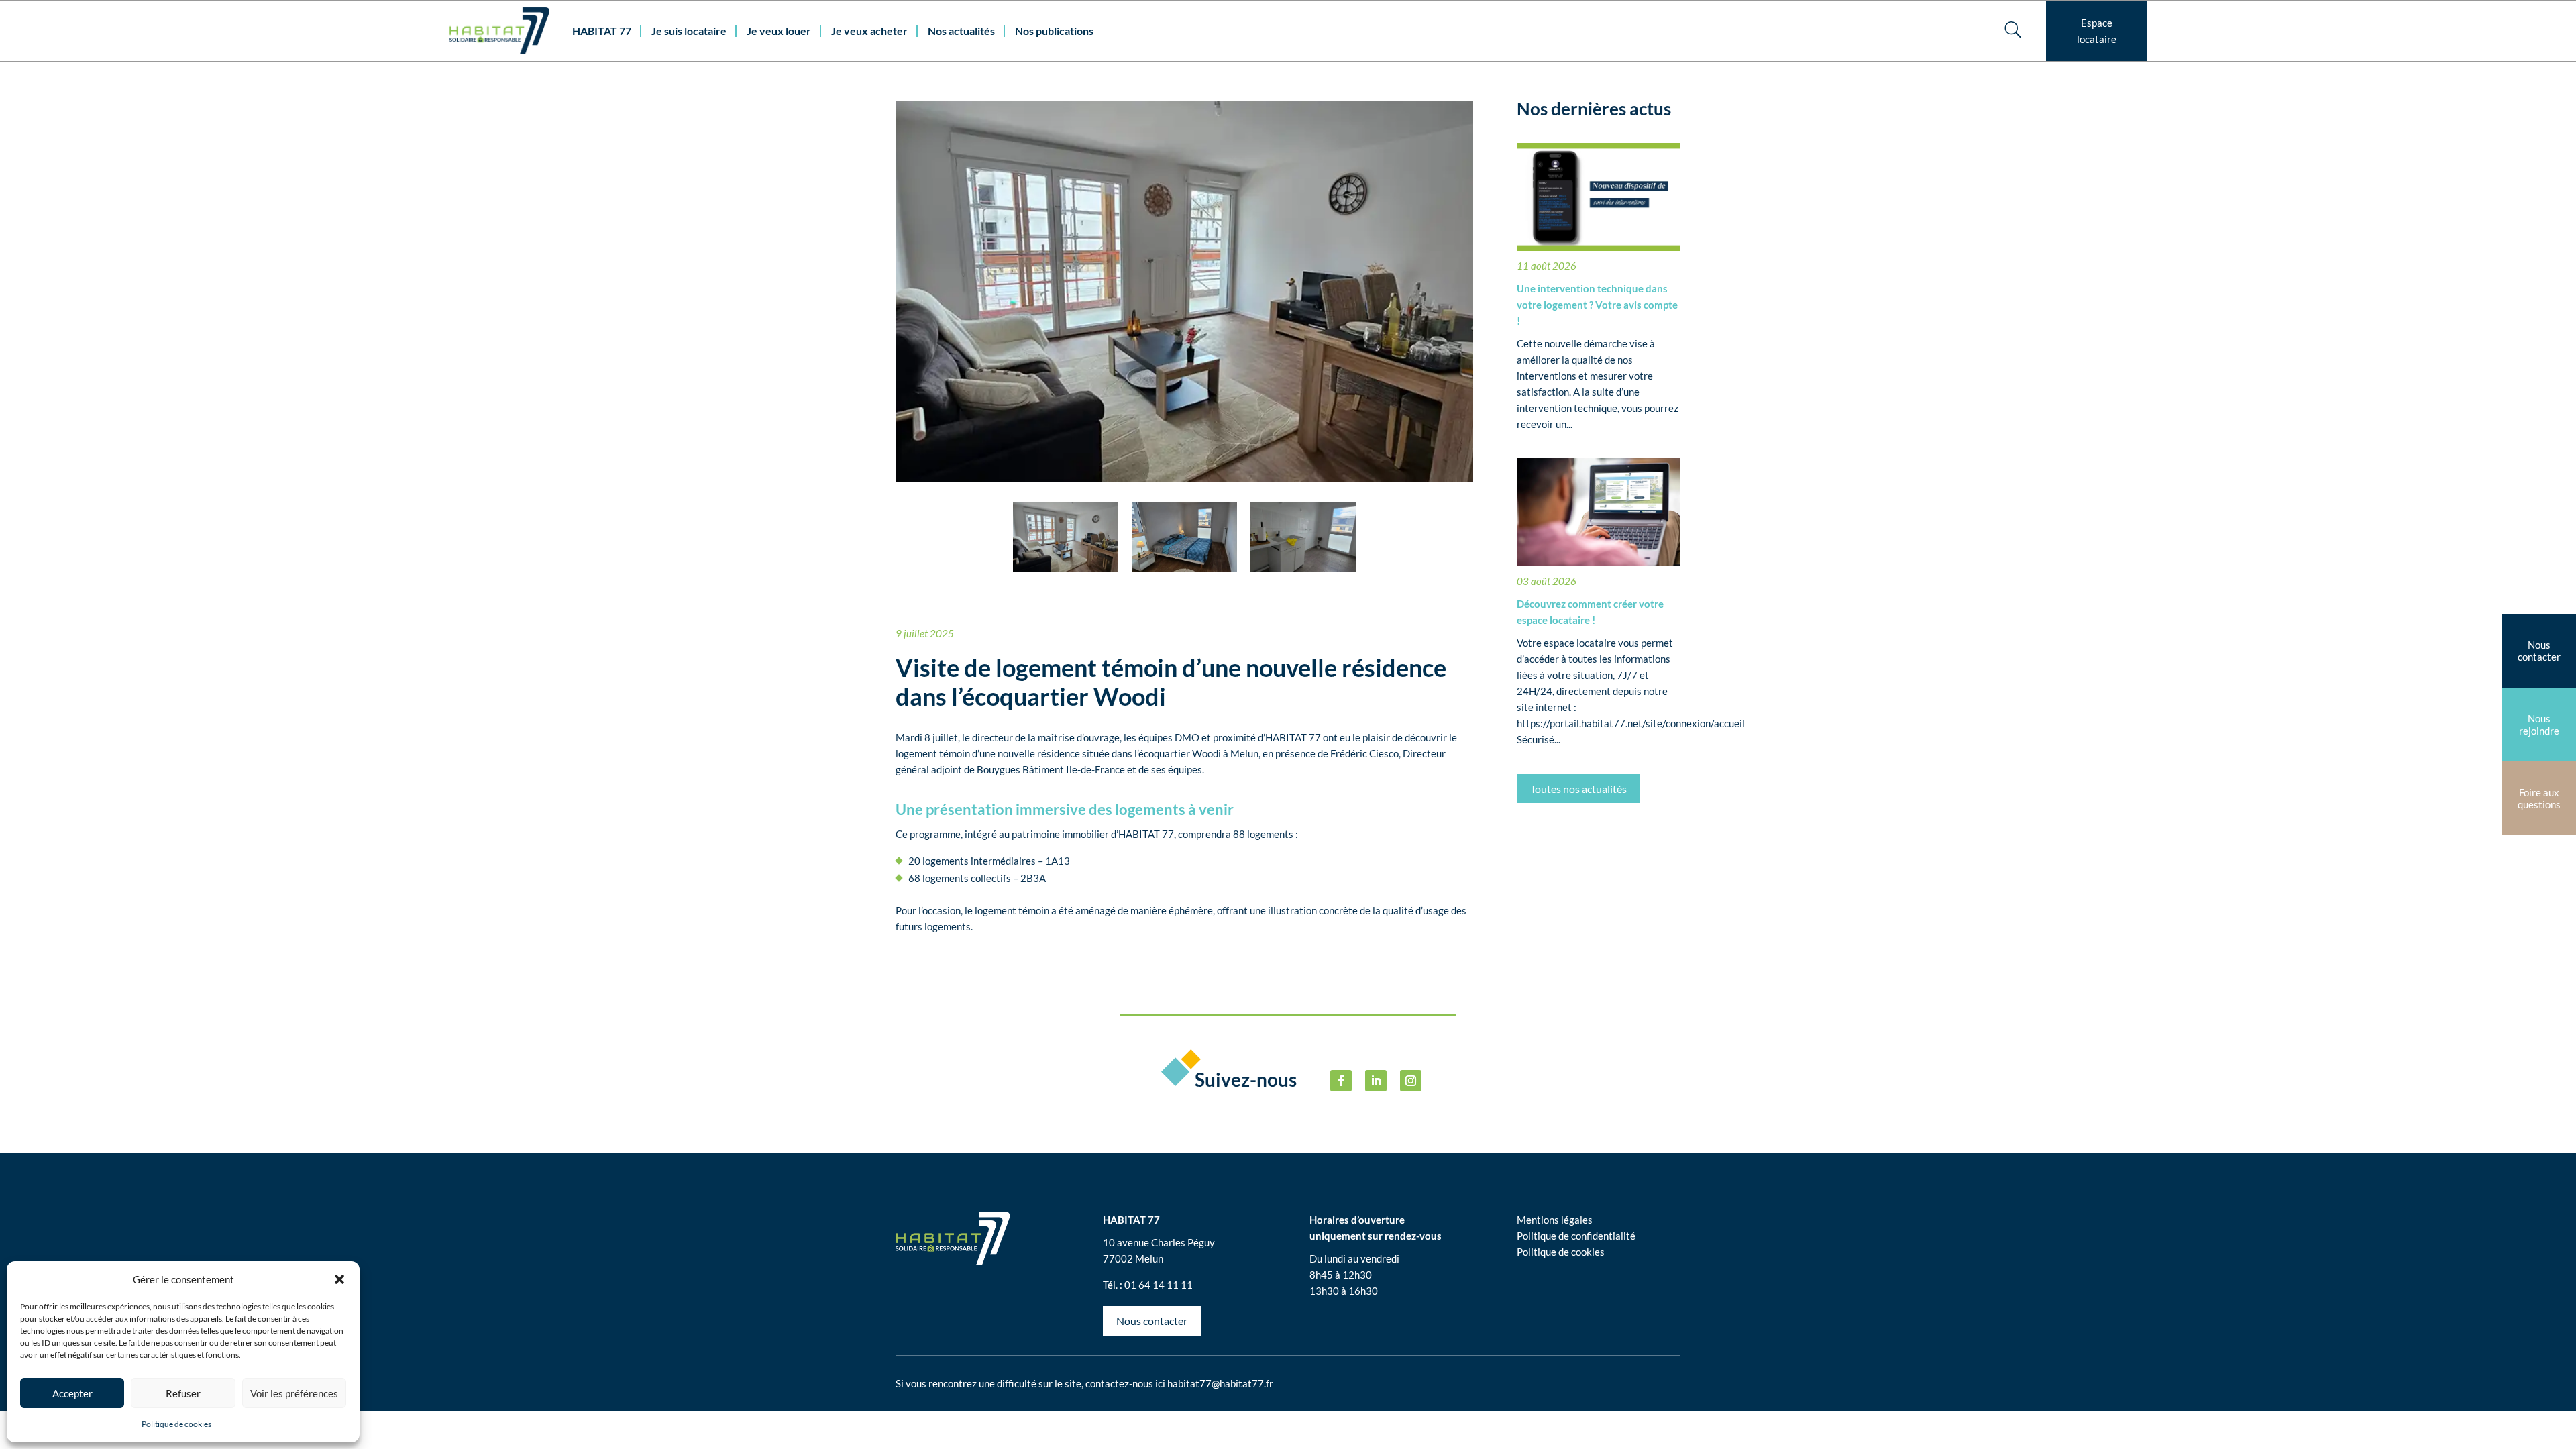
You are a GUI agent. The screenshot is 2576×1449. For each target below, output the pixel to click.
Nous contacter (1152, 1321)
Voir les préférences (294, 1393)
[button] (339, 1279)
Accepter (72, 1393)
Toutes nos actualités (1578, 789)
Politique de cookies (176, 1424)
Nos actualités (961, 31)
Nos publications (1054, 31)
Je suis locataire (689, 31)
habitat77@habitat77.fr (1220, 1383)
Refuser (183, 1393)
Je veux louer (779, 31)
